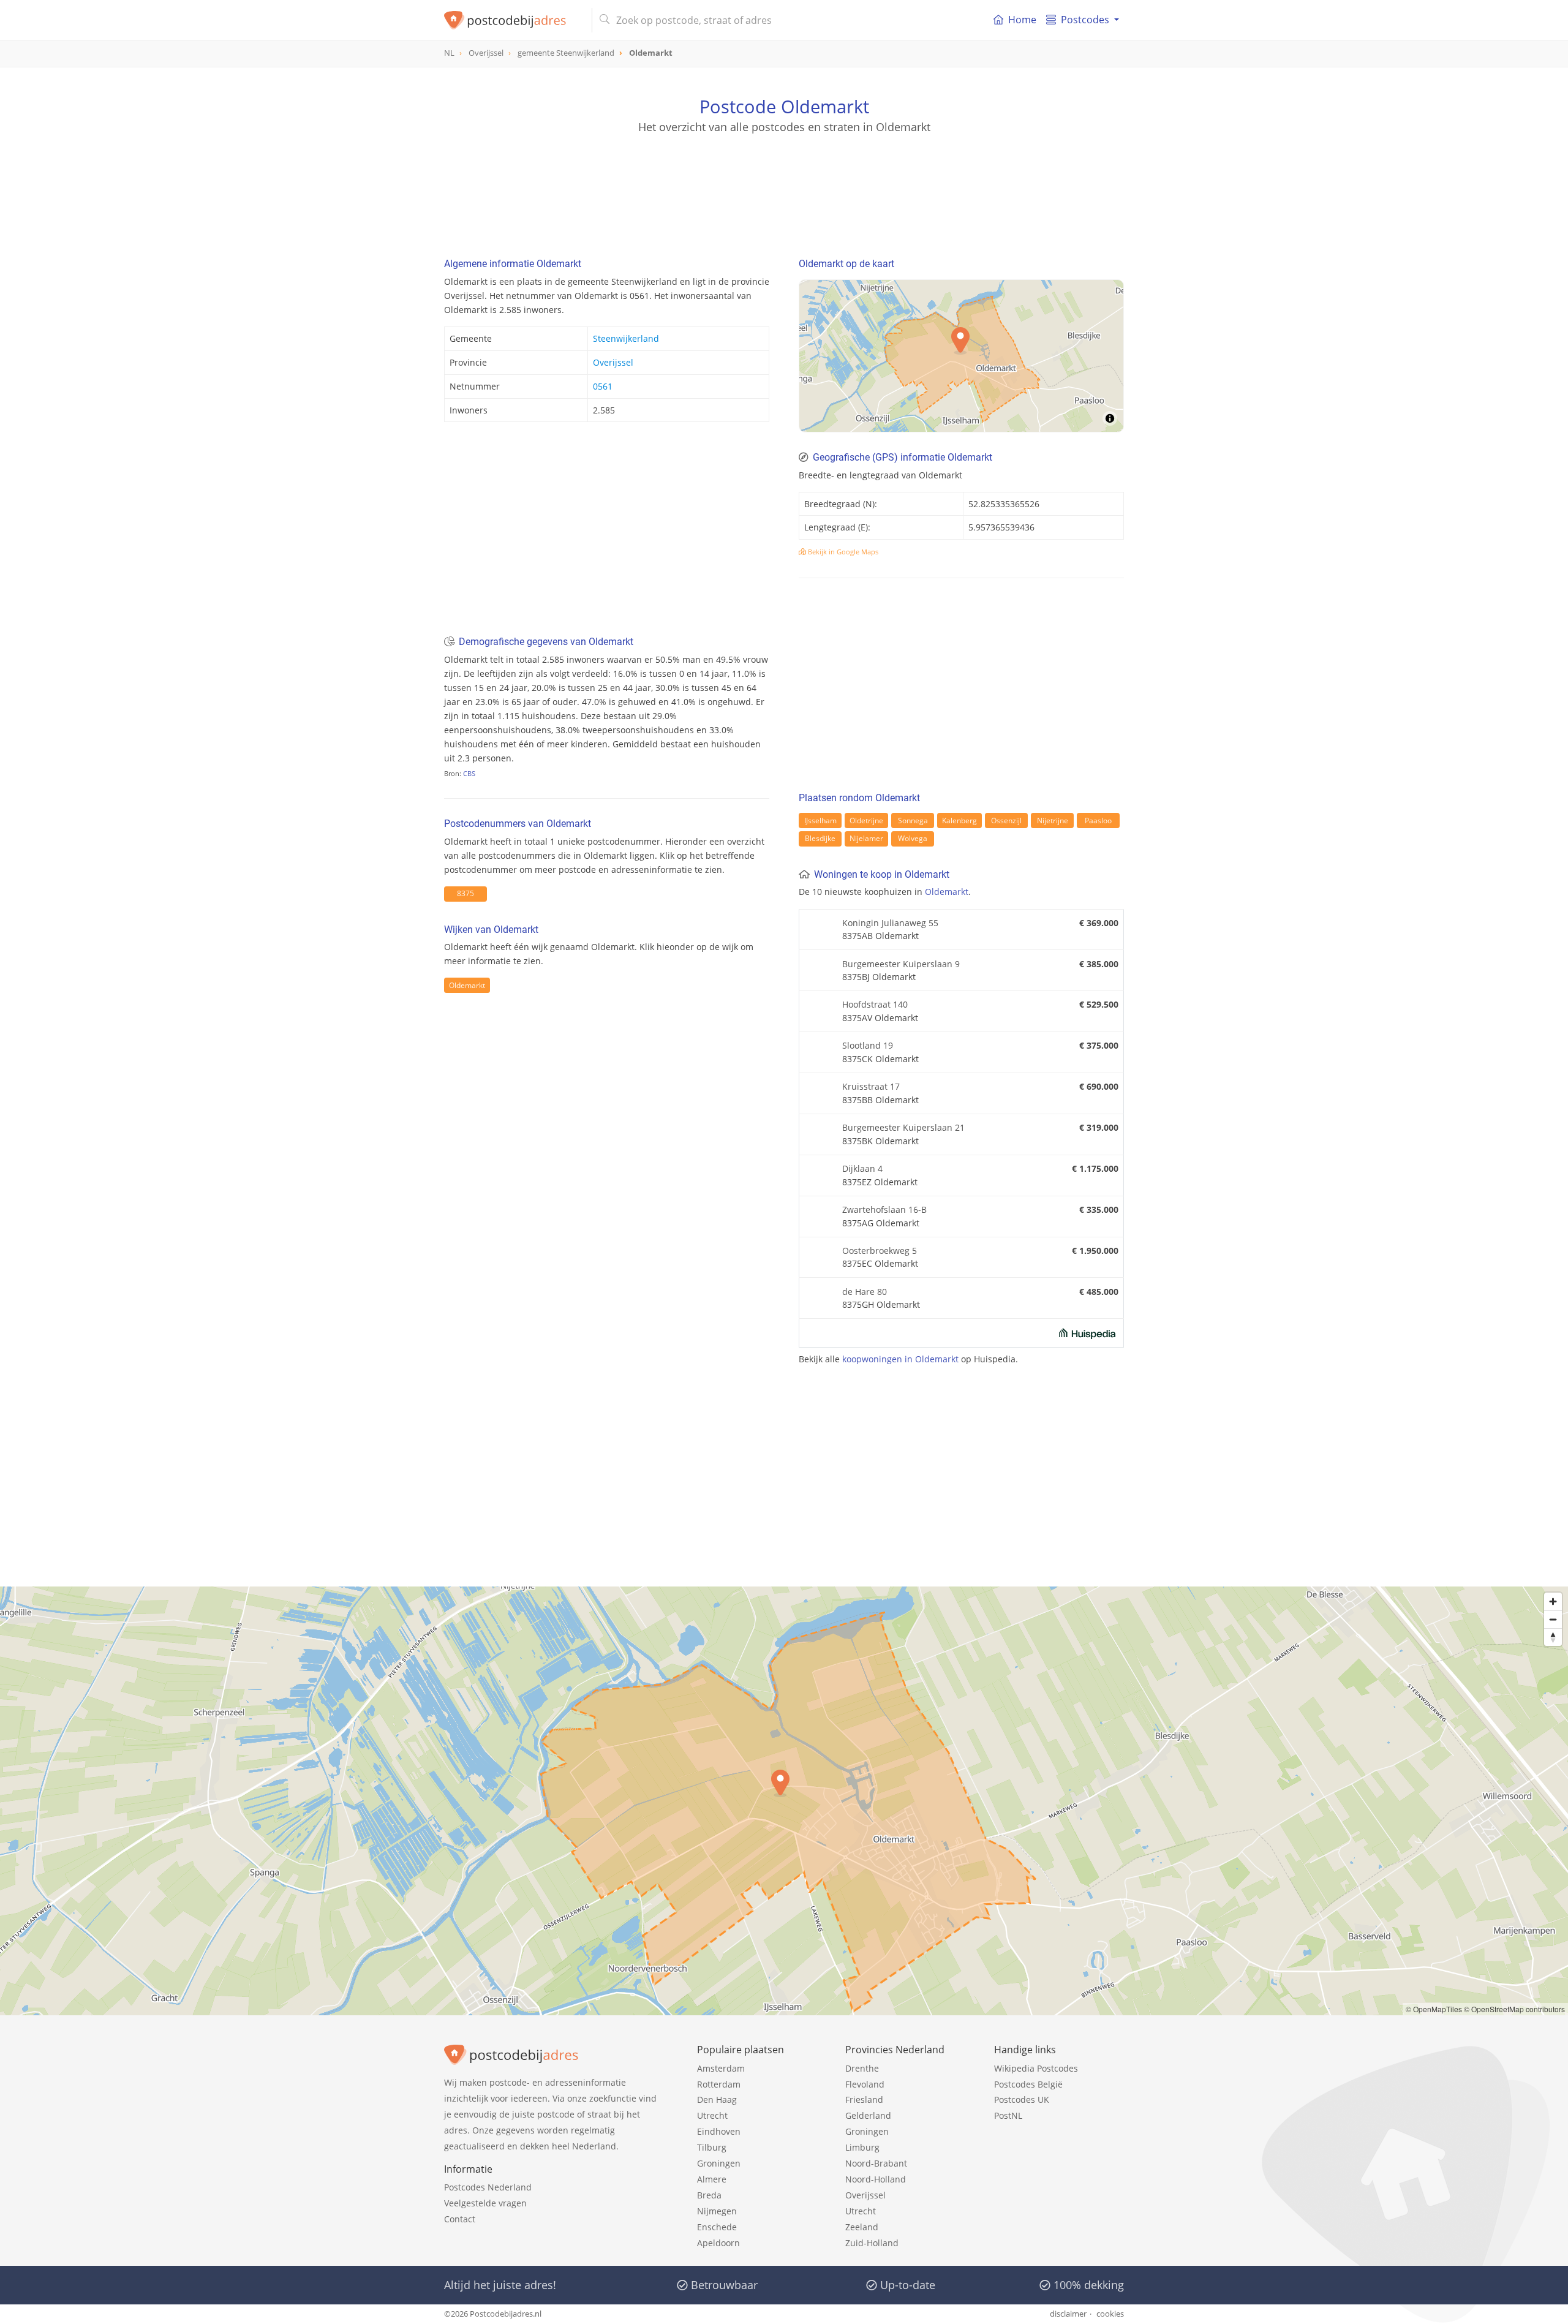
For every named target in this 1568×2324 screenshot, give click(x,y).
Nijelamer (866, 838)
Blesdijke (820, 838)
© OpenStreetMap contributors (1514, 2009)
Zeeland (862, 2227)
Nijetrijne (1053, 821)
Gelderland (868, 2115)
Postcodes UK (1022, 2100)
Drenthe (862, 2068)
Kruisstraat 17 (871, 1086)
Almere (712, 2179)
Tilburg (712, 2147)
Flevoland (865, 2084)
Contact (460, 2219)
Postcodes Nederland (488, 2187)
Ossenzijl (1006, 821)
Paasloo (1098, 821)
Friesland (864, 2100)
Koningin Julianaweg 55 (890, 923)
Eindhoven (719, 2131)
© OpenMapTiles (1434, 2009)
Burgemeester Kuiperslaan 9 (901, 964)
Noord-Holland (876, 2179)
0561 (603, 386)
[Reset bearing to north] (1553, 1637)
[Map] (961, 356)
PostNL (1008, 2115)
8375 (466, 893)
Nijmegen (717, 2211)
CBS (469, 773)
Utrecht (712, 2115)
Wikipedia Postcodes (1036, 2068)
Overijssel (613, 362)
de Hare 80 (865, 1292)
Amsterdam (721, 2068)
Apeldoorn (718, 2243)
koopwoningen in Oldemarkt (900, 1359)
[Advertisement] (784, 190)
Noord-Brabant (876, 2163)
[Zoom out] (1553, 1619)
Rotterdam (719, 2084)
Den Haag (717, 2100)
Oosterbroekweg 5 (880, 1251)
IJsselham (820, 821)
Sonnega (913, 821)
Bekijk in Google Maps (842, 552)
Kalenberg (959, 821)
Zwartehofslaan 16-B (884, 1209)
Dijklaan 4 (862, 1168)
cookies (1110, 2314)
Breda (709, 2195)
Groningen (719, 2163)
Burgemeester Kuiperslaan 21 (903, 1127)
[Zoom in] (1553, 1602)
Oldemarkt (467, 985)
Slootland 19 (868, 1045)
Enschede (717, 2227)
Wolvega (913, 838)
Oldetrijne (866, 821)
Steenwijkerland (626, 338)
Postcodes (1085, 20)
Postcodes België (1028, 2084)
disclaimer (1068, 2314)
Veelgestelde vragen (485, 2203)
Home (1022, 20)
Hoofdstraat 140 (875, 1004)
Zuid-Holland (872, 2243)
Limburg (862, 2147)
